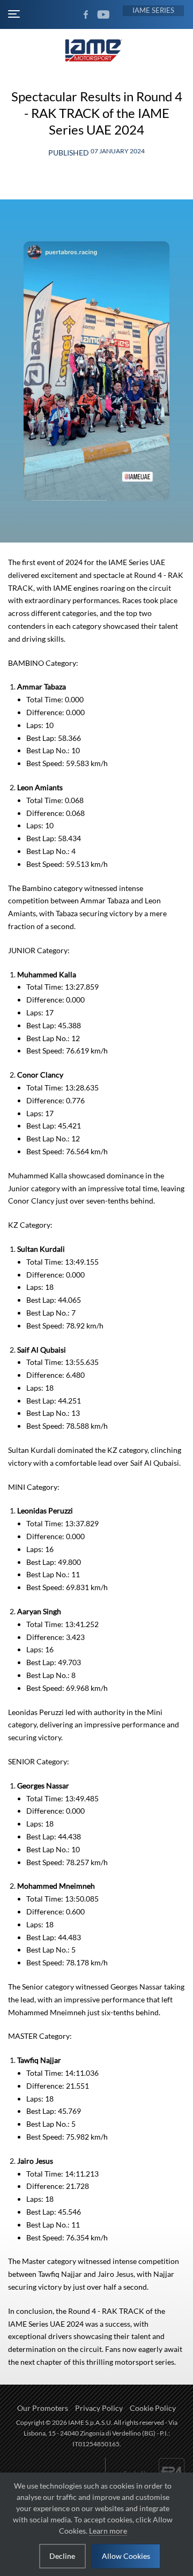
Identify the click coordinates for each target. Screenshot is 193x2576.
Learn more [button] (108, 2531)
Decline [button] (62, 2556)
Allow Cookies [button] (126, 2556)
